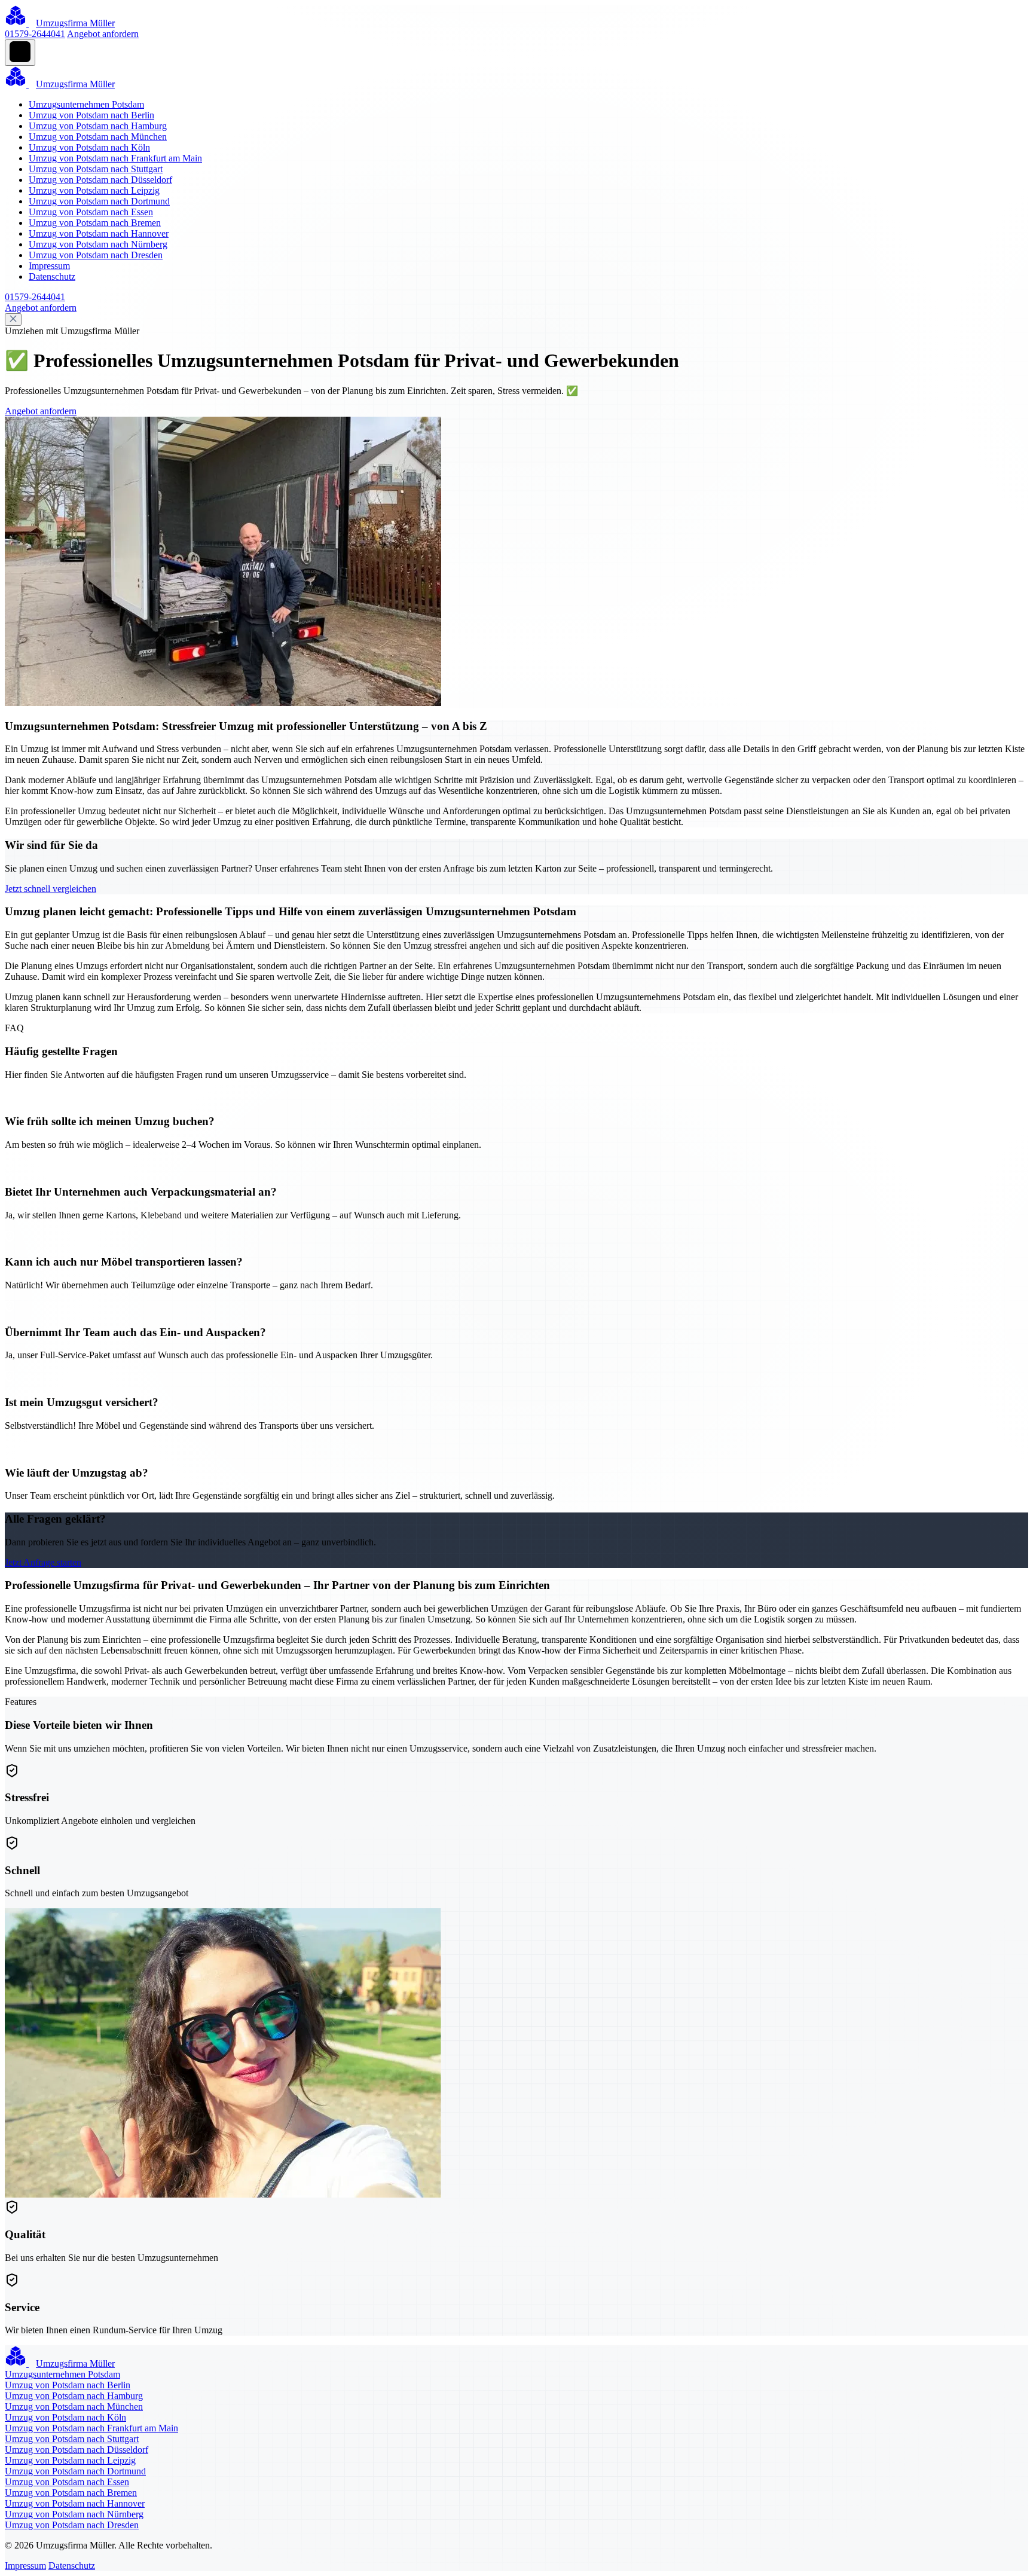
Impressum (49, 266)
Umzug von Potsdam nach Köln (89, 147)
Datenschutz (52, 276)
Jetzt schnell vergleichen (51, 889)
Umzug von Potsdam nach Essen (91, 212)
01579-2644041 (35, 34)
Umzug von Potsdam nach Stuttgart (96, 169)
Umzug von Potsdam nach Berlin (91, 115)
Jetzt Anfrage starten (43, 1562)
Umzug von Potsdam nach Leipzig (94, 190)
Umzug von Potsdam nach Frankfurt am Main (115, 158)
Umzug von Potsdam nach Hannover (99, 233)
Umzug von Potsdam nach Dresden (96, 255)
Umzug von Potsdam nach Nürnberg (98, 244)
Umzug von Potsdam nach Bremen (95, 223)
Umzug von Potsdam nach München (98, 137)
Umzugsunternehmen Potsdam (86, 104)
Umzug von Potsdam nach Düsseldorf (100, 180)
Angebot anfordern (103, 34)
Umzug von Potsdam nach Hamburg (98, 126)
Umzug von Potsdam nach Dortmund (99, 201)
